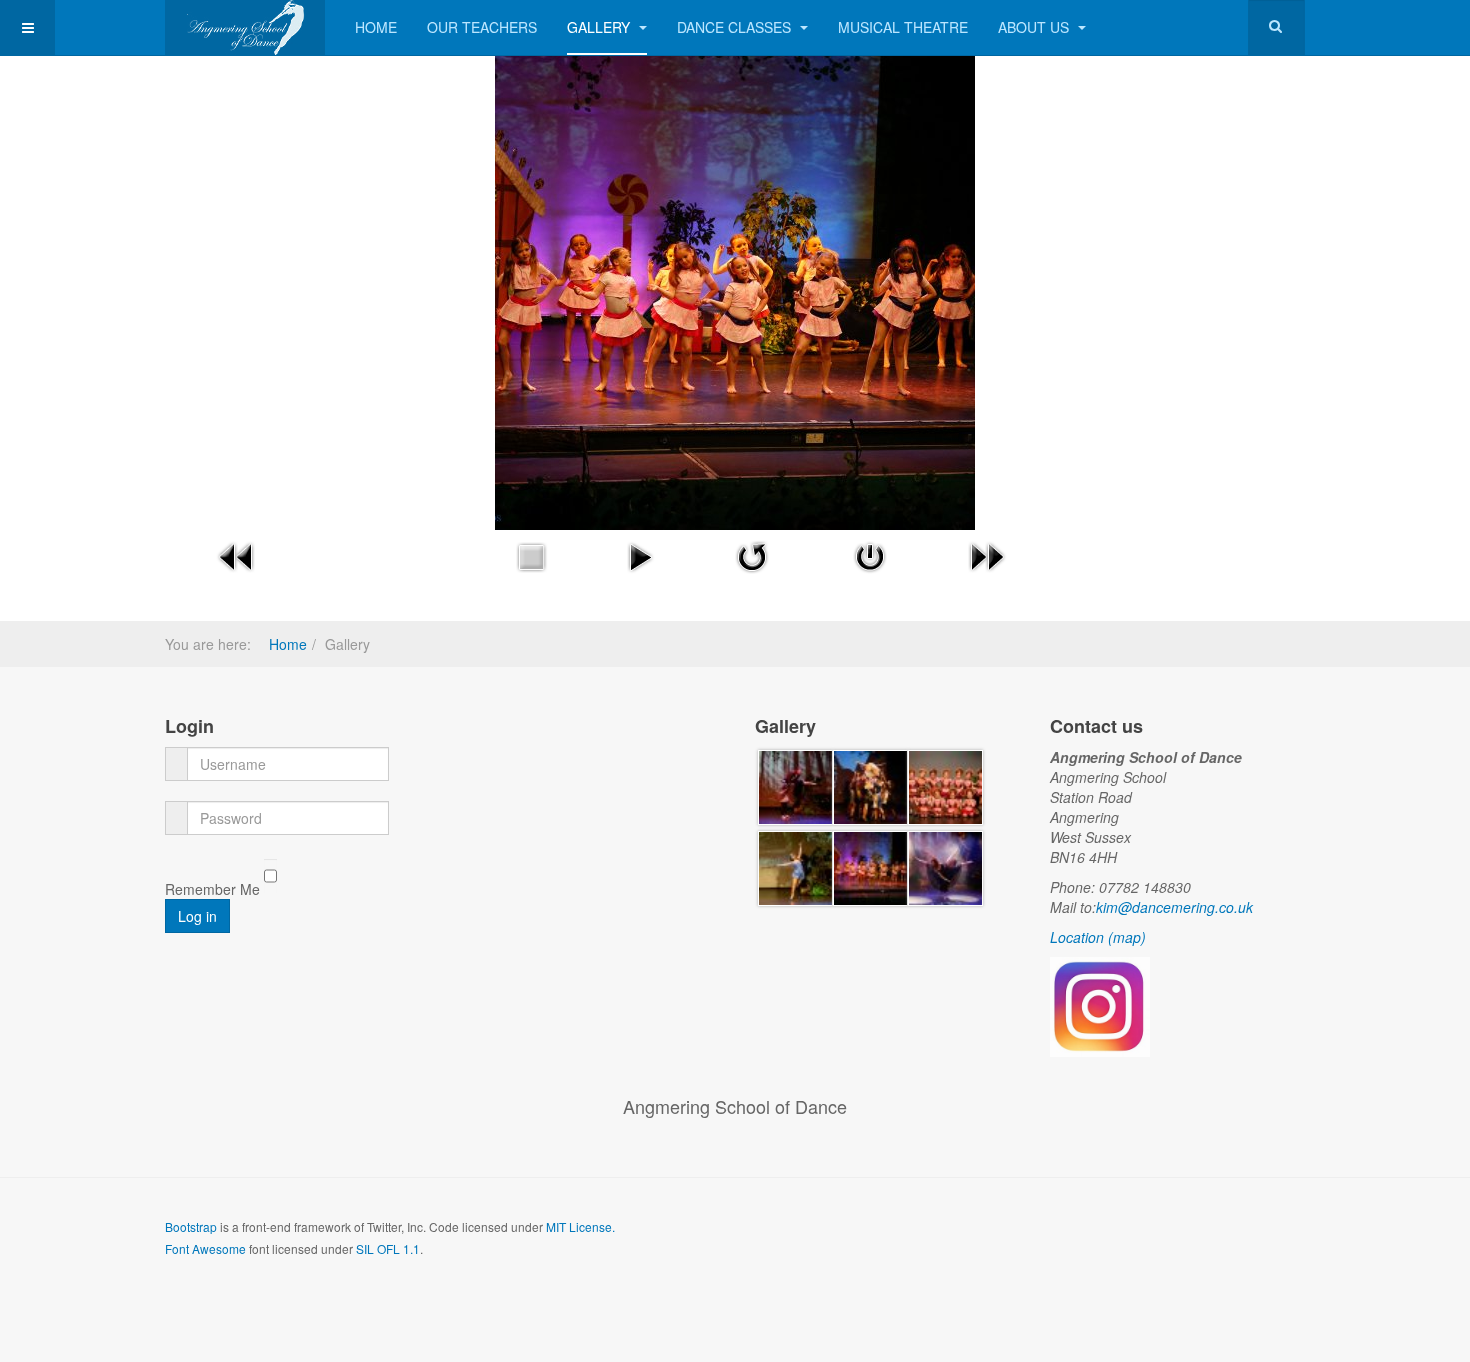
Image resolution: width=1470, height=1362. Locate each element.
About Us (1035, 27)
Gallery (600, 27)
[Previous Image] (237, 555)
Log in (197, 916)
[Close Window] (870, 555)
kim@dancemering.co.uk (1174, 907)
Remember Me (212, 889)
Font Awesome (205, 1248)
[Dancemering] (245, 27)
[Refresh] (752, 555)
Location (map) (1098, 937)
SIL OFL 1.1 (388, 1248)
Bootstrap (191, 1226)
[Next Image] (987, 555)
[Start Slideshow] (640, 555)
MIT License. (580, 1226)
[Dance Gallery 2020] (795, 785)
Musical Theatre (903, 27)
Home (376, 27)
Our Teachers (482, 27)
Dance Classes (736, 27)
